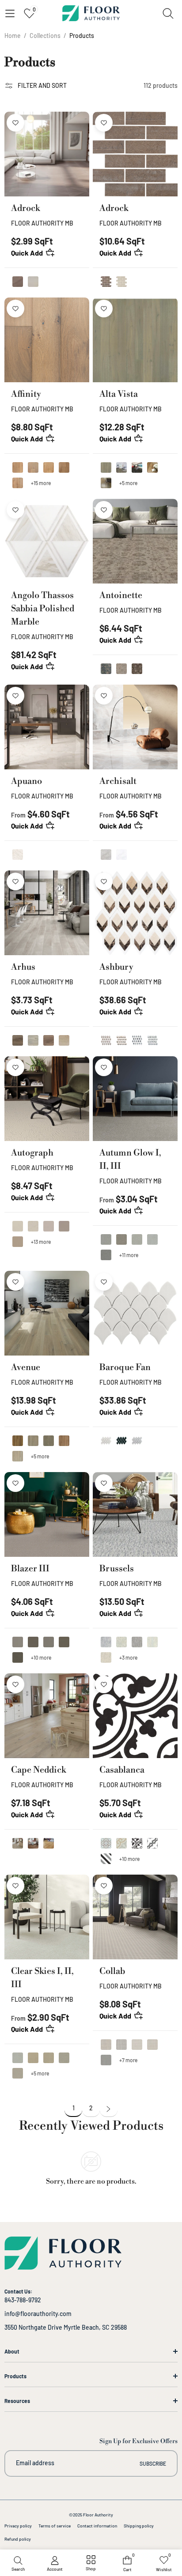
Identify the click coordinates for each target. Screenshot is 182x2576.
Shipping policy (139, 2526)
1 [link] (74, 2108)
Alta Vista (119, 394)
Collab (112, 1972)
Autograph (32, 1153)
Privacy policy (18, 2526)
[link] (91, 2564)
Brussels (117, 1569)
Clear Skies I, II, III (42, 1978)
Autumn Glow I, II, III (130, 1160)
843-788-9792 (23, 2300)
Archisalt (118, 781)
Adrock (25, 209)
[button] (10, 13)
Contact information (97, 2526)
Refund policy (18, 2539)
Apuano (27, 781)
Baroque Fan (125, 1368)
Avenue (26, 1368)
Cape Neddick (38, 1770)
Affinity (26, 394)
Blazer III (30, 1569)
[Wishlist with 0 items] (15, 123)
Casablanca (122, 1770)
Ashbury (116, 967)
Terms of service (55, 2526)
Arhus (23, 967)
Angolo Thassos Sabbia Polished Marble (43, 609)
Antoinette (121, 596)
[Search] (168, 13)
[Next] (109, 2110)
